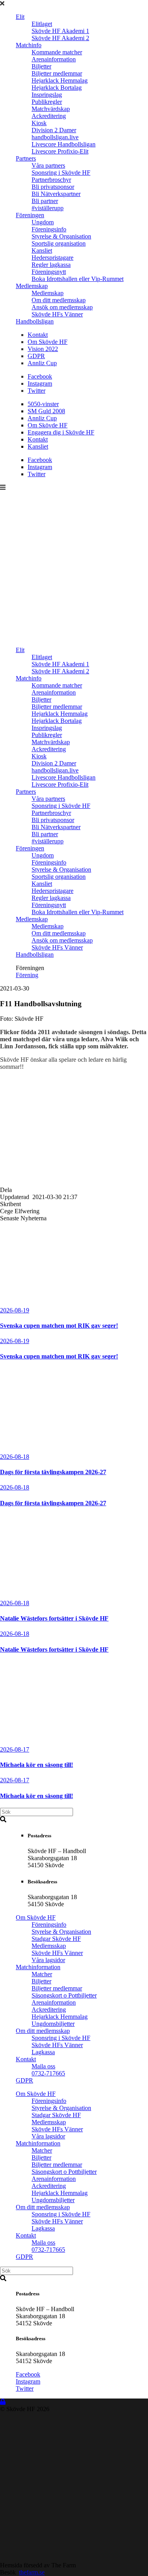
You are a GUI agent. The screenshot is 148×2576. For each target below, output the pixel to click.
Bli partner (45, 201)
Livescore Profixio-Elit (60, 151)
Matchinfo (29, 45)
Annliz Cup (42, 363)
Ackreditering (49, 116)
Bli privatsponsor (53, 187)
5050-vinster (43, 404)
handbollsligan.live (55, 137)
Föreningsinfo (49, 229)
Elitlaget (42, 24)
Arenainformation (54, 59)
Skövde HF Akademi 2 (60, 38)
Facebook (40, 376)
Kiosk (39, 123)
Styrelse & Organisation (61, 236)
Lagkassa (43, 2052)
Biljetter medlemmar (57, 73)
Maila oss (43, 2066)
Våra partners (48, 165)
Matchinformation (38, 1967)
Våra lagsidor (48, 1960)
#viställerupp (48, 208)
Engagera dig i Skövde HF (61, 432)
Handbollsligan (35, 321)
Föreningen (30, 215)
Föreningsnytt (49, 272)
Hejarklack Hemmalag (60, 80)
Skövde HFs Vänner (57, 314)
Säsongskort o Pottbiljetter (64, 1995)
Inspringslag (47, 95)
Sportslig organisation (59, 243)
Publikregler (47, 102)
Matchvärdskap (51, 109)
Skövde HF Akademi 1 (60, 31)
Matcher (42, 1974)
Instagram (40, 383)
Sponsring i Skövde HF (61, 173)
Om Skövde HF (48, 342)
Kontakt (38, 335)
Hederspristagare (52, 258)
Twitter (37, 391)
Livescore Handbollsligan (64, 144)
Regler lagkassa (51, 265)
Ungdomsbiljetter (53, 2024)
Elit (20, 17)
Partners (26, 158)
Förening (27, 975)
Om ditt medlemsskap (59, 300)
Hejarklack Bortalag (57, 88)
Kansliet (42, 250)
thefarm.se (32, 2572)
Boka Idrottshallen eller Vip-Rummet (78, 279)
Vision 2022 (43, 349)
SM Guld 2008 (46, 411)
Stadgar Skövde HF (56, 1939)
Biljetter (41, 66)
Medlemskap (32, 286)
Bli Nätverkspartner (56, 194)
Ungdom (43, 222)
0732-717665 (48, 2073)
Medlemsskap (49, 1946)
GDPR (36, 356)
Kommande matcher (57, 52)
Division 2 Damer (54, 130)
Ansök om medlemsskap (62, 307)
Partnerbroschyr (51, 180)
